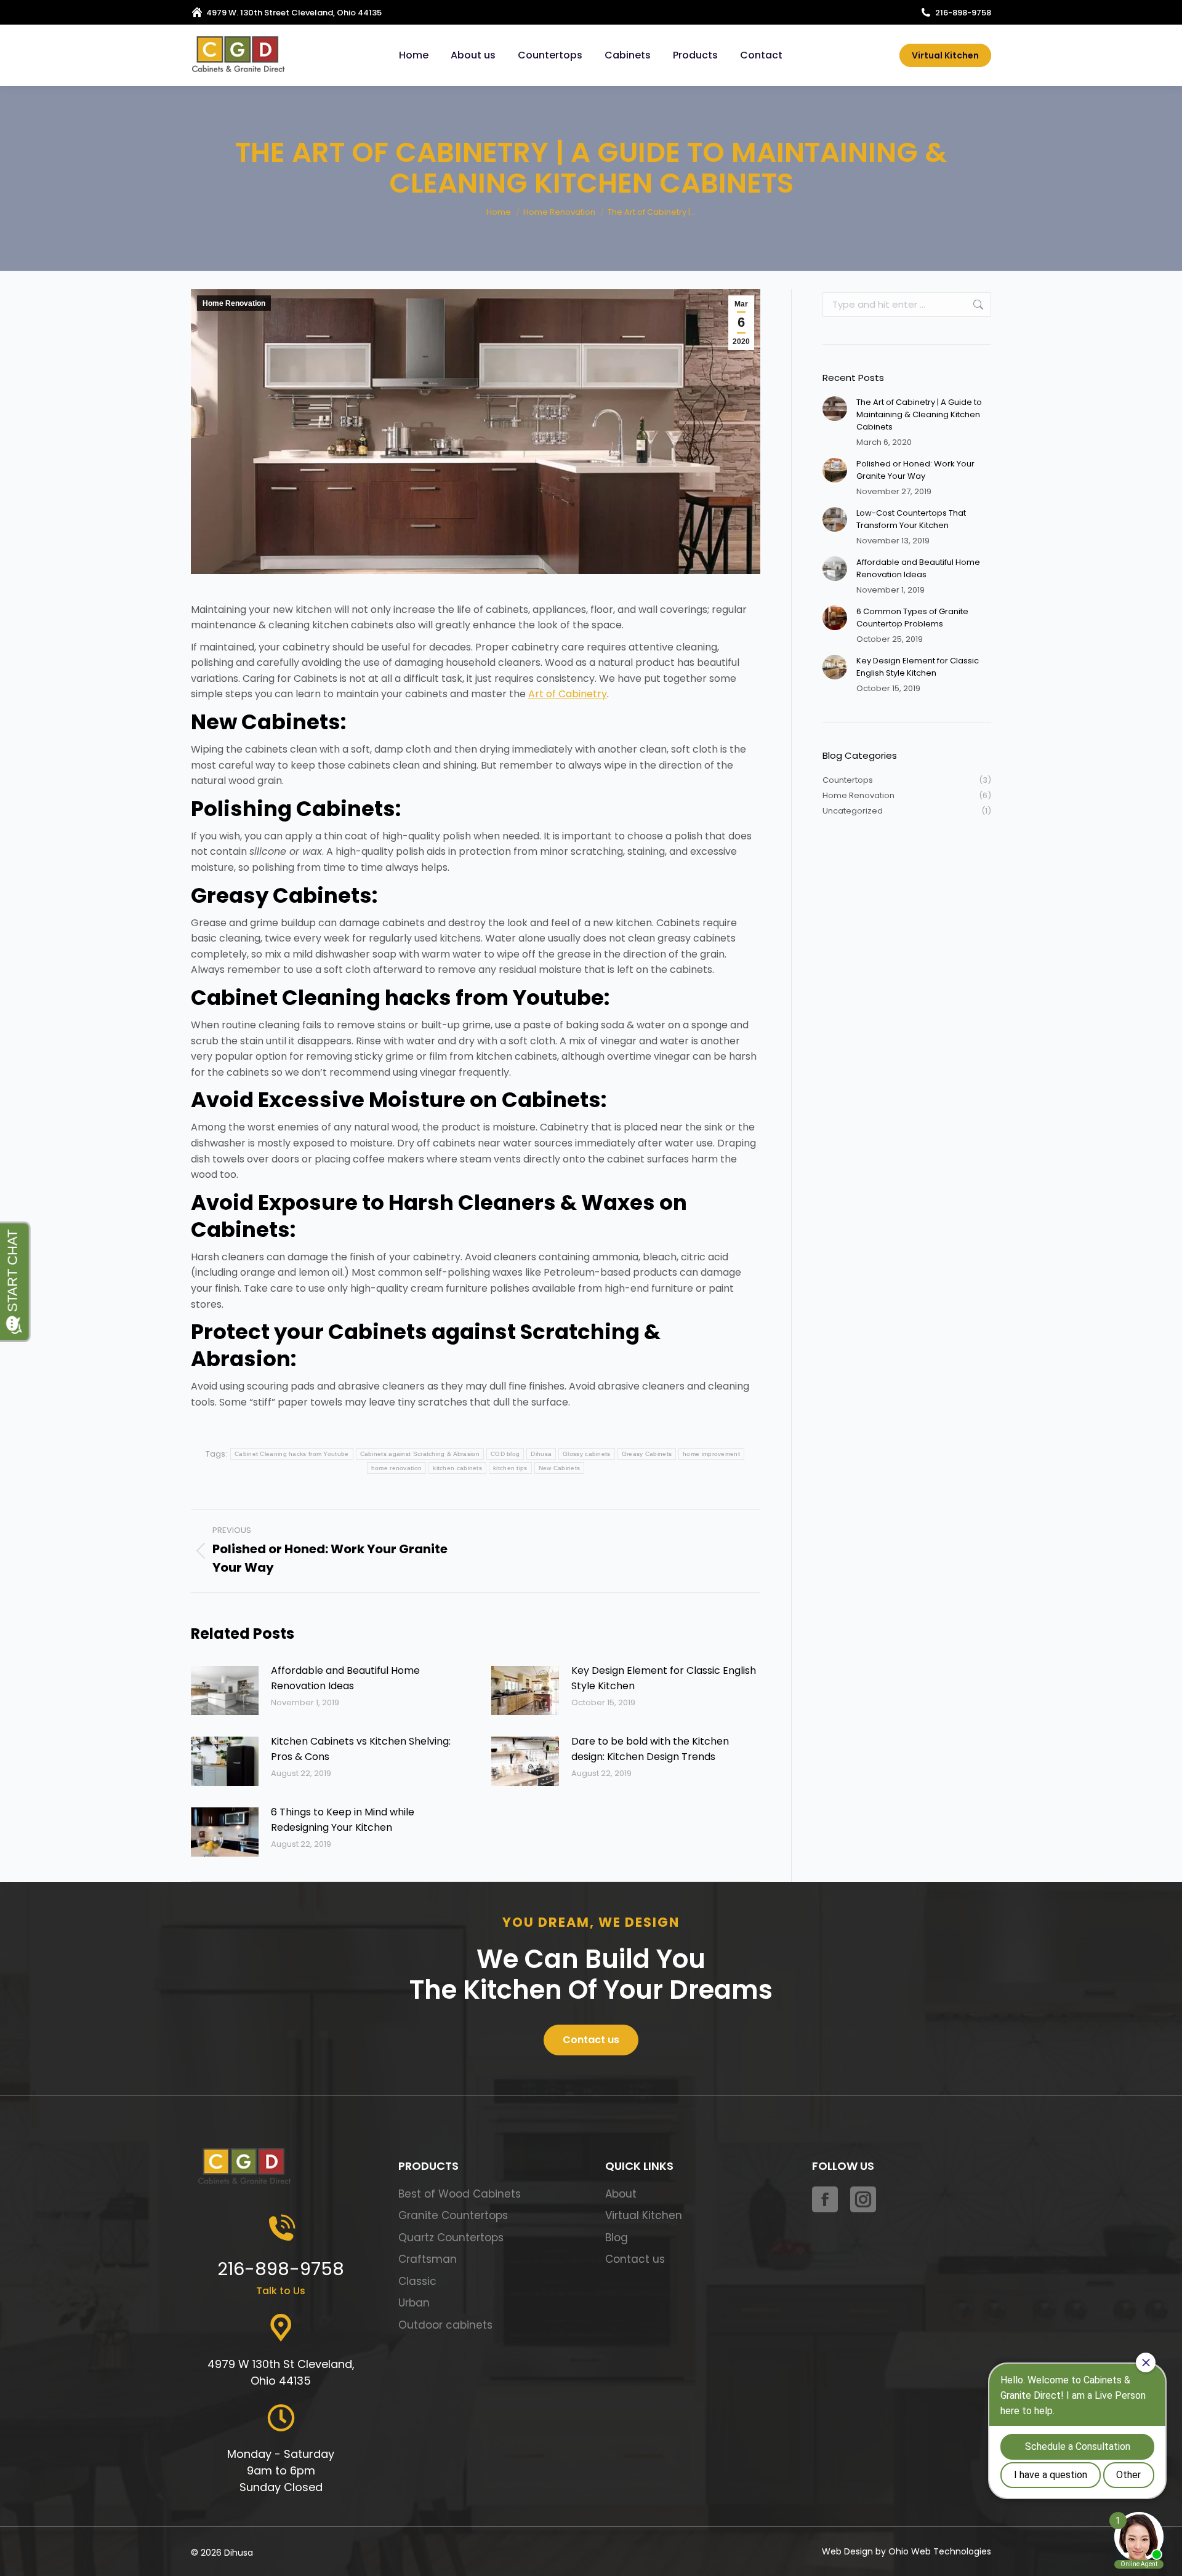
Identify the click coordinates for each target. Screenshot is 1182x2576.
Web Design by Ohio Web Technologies (907, 2551)
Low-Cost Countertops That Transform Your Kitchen (911, 519)
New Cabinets (560, 1468)
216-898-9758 (963, 13)
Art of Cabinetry (568, 694)
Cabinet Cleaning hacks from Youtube (292, 1454)
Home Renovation (234, 303)
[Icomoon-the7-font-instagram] (863, 2199)
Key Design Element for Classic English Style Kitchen (664, 1678)
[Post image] (225, 1690)
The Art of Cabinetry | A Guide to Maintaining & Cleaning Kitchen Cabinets (919, 414)
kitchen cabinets (457, 1468)
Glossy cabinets (587, 1454)
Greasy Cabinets (647, 1454)
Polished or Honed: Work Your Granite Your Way (915, 470)
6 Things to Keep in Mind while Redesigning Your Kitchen (343, 1820)
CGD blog (505, 1454)
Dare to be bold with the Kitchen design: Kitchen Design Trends (650, 1749)
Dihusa (541, 1454)
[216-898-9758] (281, 2229)
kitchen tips (510, 1468)
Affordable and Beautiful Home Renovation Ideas (345, 1678)
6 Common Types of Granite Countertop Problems (912, 618)
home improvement (711, 1454)
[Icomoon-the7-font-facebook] (825, 2199)
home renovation (397, 1468)
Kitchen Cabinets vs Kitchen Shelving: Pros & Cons (361, 1749)
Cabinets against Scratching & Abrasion (420, 1454)
